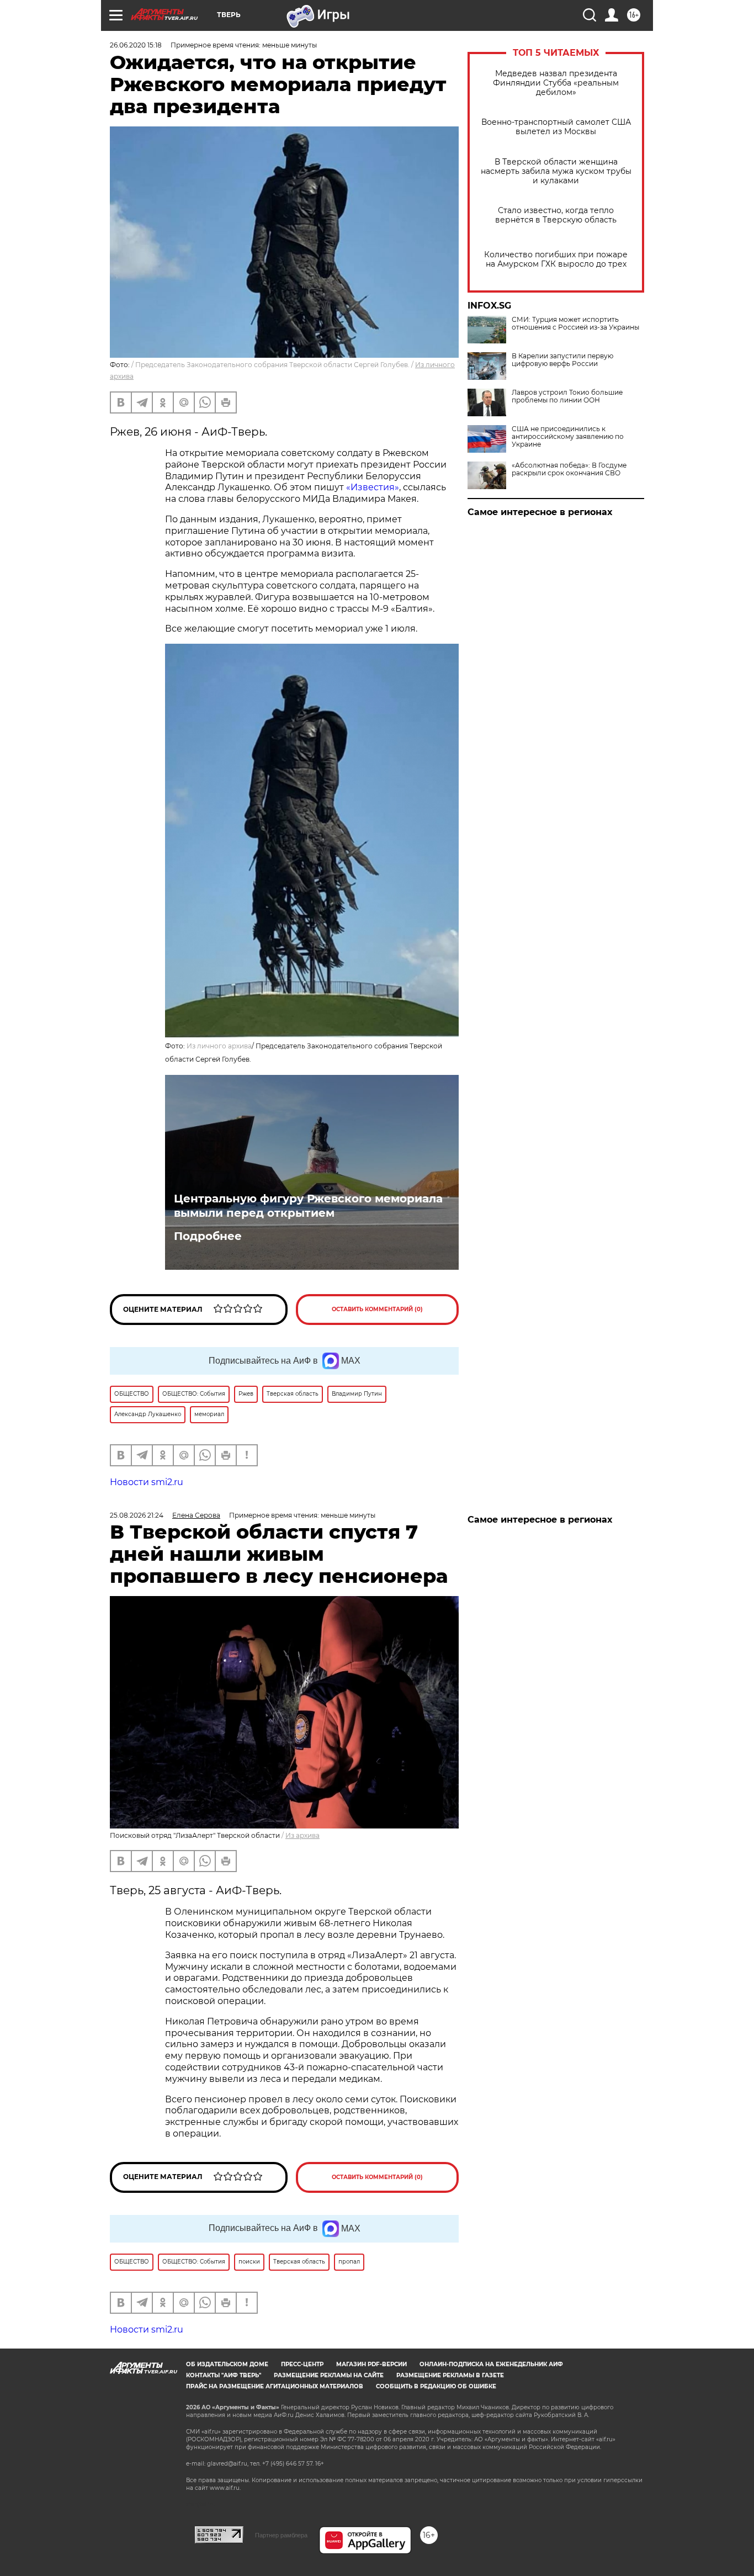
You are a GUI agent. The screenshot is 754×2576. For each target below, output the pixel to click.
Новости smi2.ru (147, 1482)
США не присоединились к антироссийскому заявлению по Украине (568, 437)
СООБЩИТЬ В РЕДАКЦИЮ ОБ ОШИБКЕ (436, 2386)
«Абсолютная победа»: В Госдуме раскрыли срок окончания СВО (569, 469)
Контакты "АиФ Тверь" (224, 2375)
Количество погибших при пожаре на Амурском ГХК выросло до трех (556, 259)
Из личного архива (219, 1046)
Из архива (302, 1835)
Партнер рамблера (281, 2535)
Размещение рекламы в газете (450, 2375)
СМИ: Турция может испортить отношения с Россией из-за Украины (575, 324)
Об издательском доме (227, 2364)
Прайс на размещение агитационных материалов (275, 2386)
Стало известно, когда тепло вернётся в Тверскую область (556, 215)
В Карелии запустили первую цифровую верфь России (562, 360)
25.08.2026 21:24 (137, 1515)
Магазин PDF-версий (371, 2364)
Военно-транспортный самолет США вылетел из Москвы (556, 127)
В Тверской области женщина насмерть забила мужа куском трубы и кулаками (556, 171)
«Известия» (373, 487)
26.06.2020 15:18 (136, 45)
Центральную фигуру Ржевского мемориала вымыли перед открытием (308, 1206)
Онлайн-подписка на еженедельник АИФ (491, 2364)
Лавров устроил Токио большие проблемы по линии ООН (567, 396)
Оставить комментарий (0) (377, 1309)
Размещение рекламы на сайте (329, 2375)
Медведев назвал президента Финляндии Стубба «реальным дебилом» (556, 83)
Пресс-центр (302, 2364)
